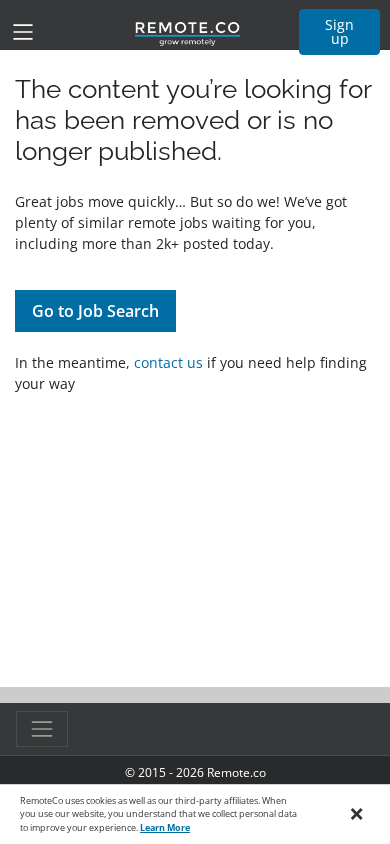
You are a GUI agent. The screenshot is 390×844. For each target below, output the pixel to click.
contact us (168, 362)
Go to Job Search (95, 311)
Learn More (165, 827)
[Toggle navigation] (23, 32)
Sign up (339, 31)
